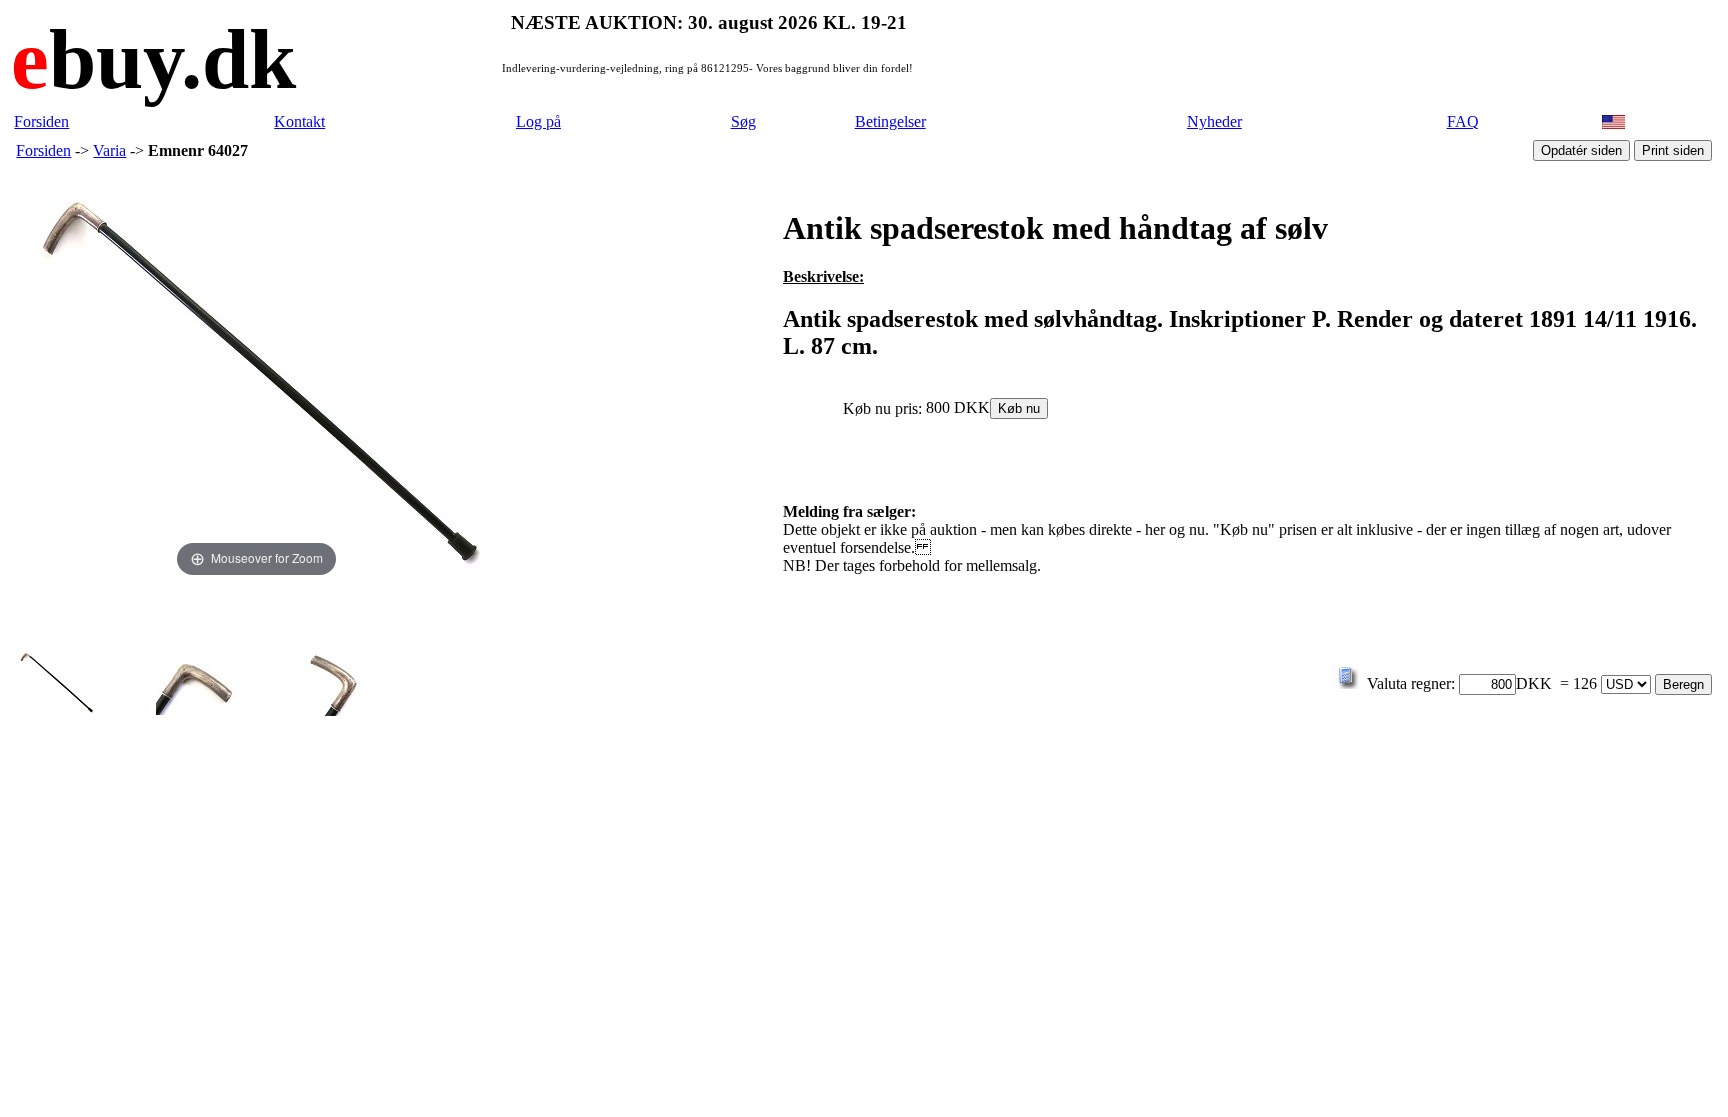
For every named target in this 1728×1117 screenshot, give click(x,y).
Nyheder (1214, 121)
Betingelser (890, 121)
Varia (109, 150)
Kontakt (299, 121)
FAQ (1463, 121)
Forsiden (41, 121)
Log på (538, 121)
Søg (743, 121)
